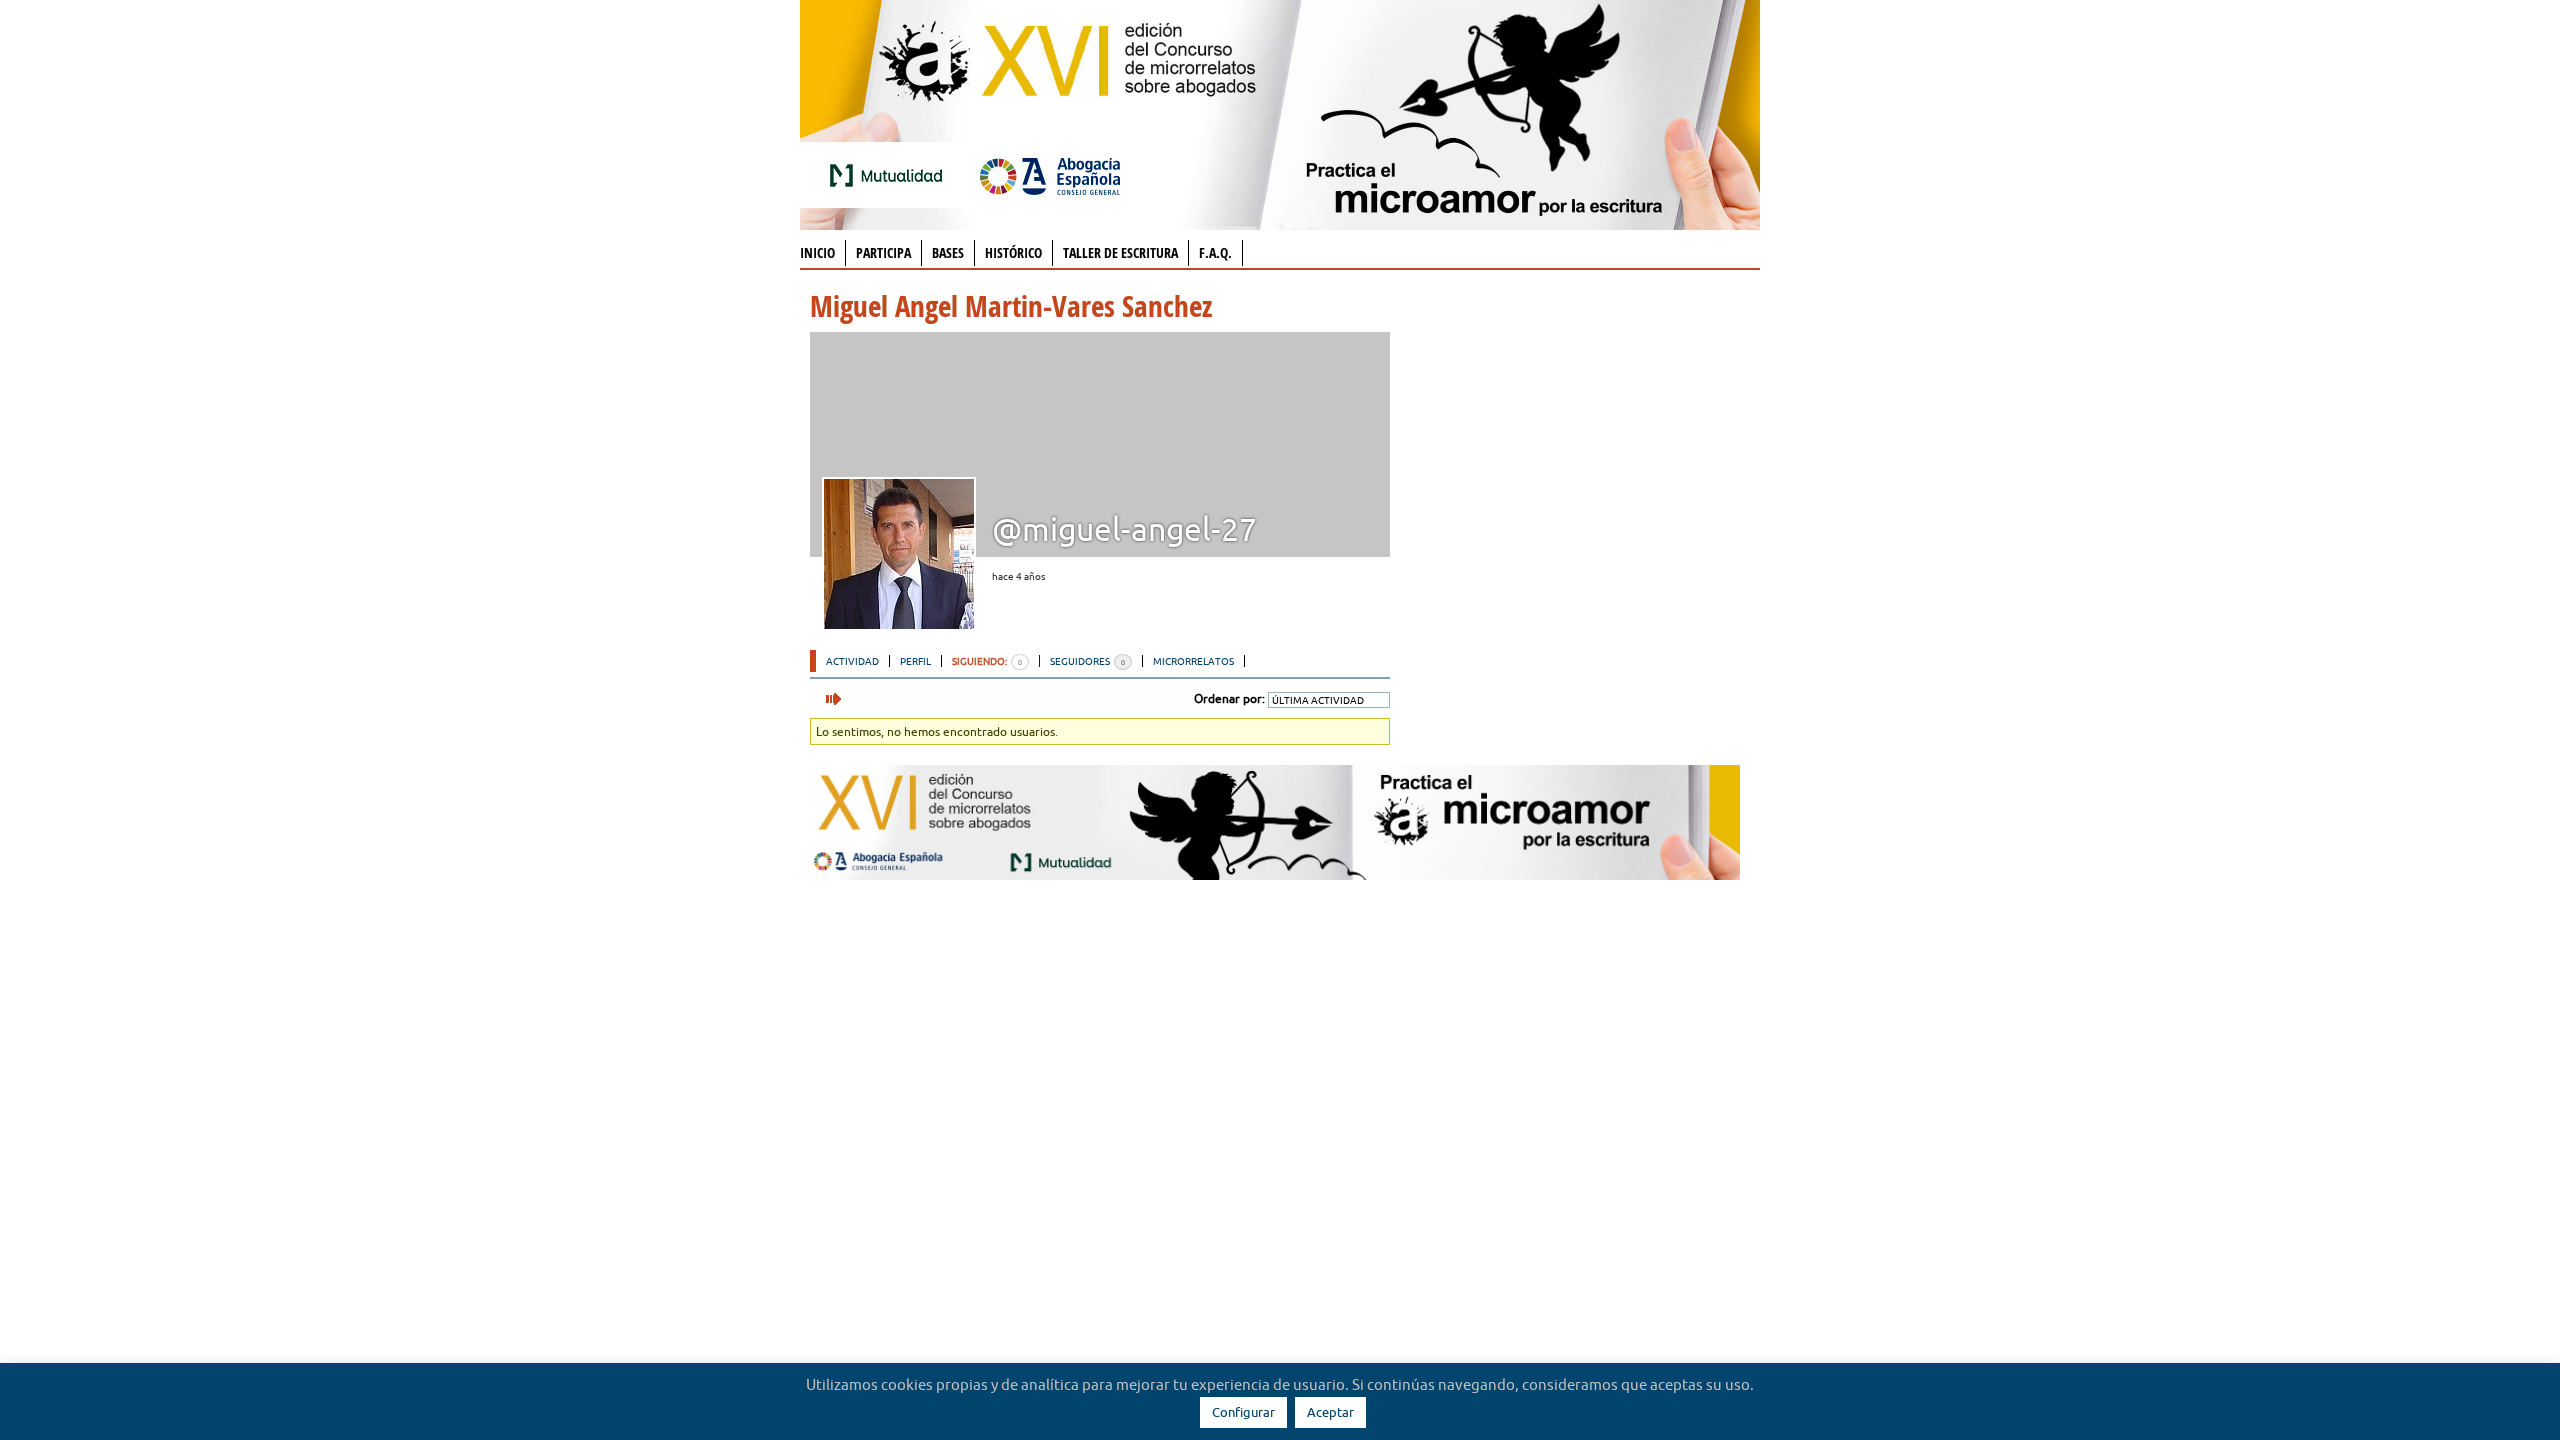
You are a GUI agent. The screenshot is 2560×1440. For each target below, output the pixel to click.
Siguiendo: (987, 661)
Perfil (915, 661)
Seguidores (1087, 661)
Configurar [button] (1243, 1412)
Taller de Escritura (1120, 252)
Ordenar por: (1229, 698)
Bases (948, 252)
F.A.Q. (1215, 252)
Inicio (817, 252)
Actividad (852, 661)
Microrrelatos (1193, 661)
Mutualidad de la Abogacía (890, 175)
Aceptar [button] (1330, 1412)
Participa (883, 252)
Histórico (1013, 252)
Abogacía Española (1050, 175)
